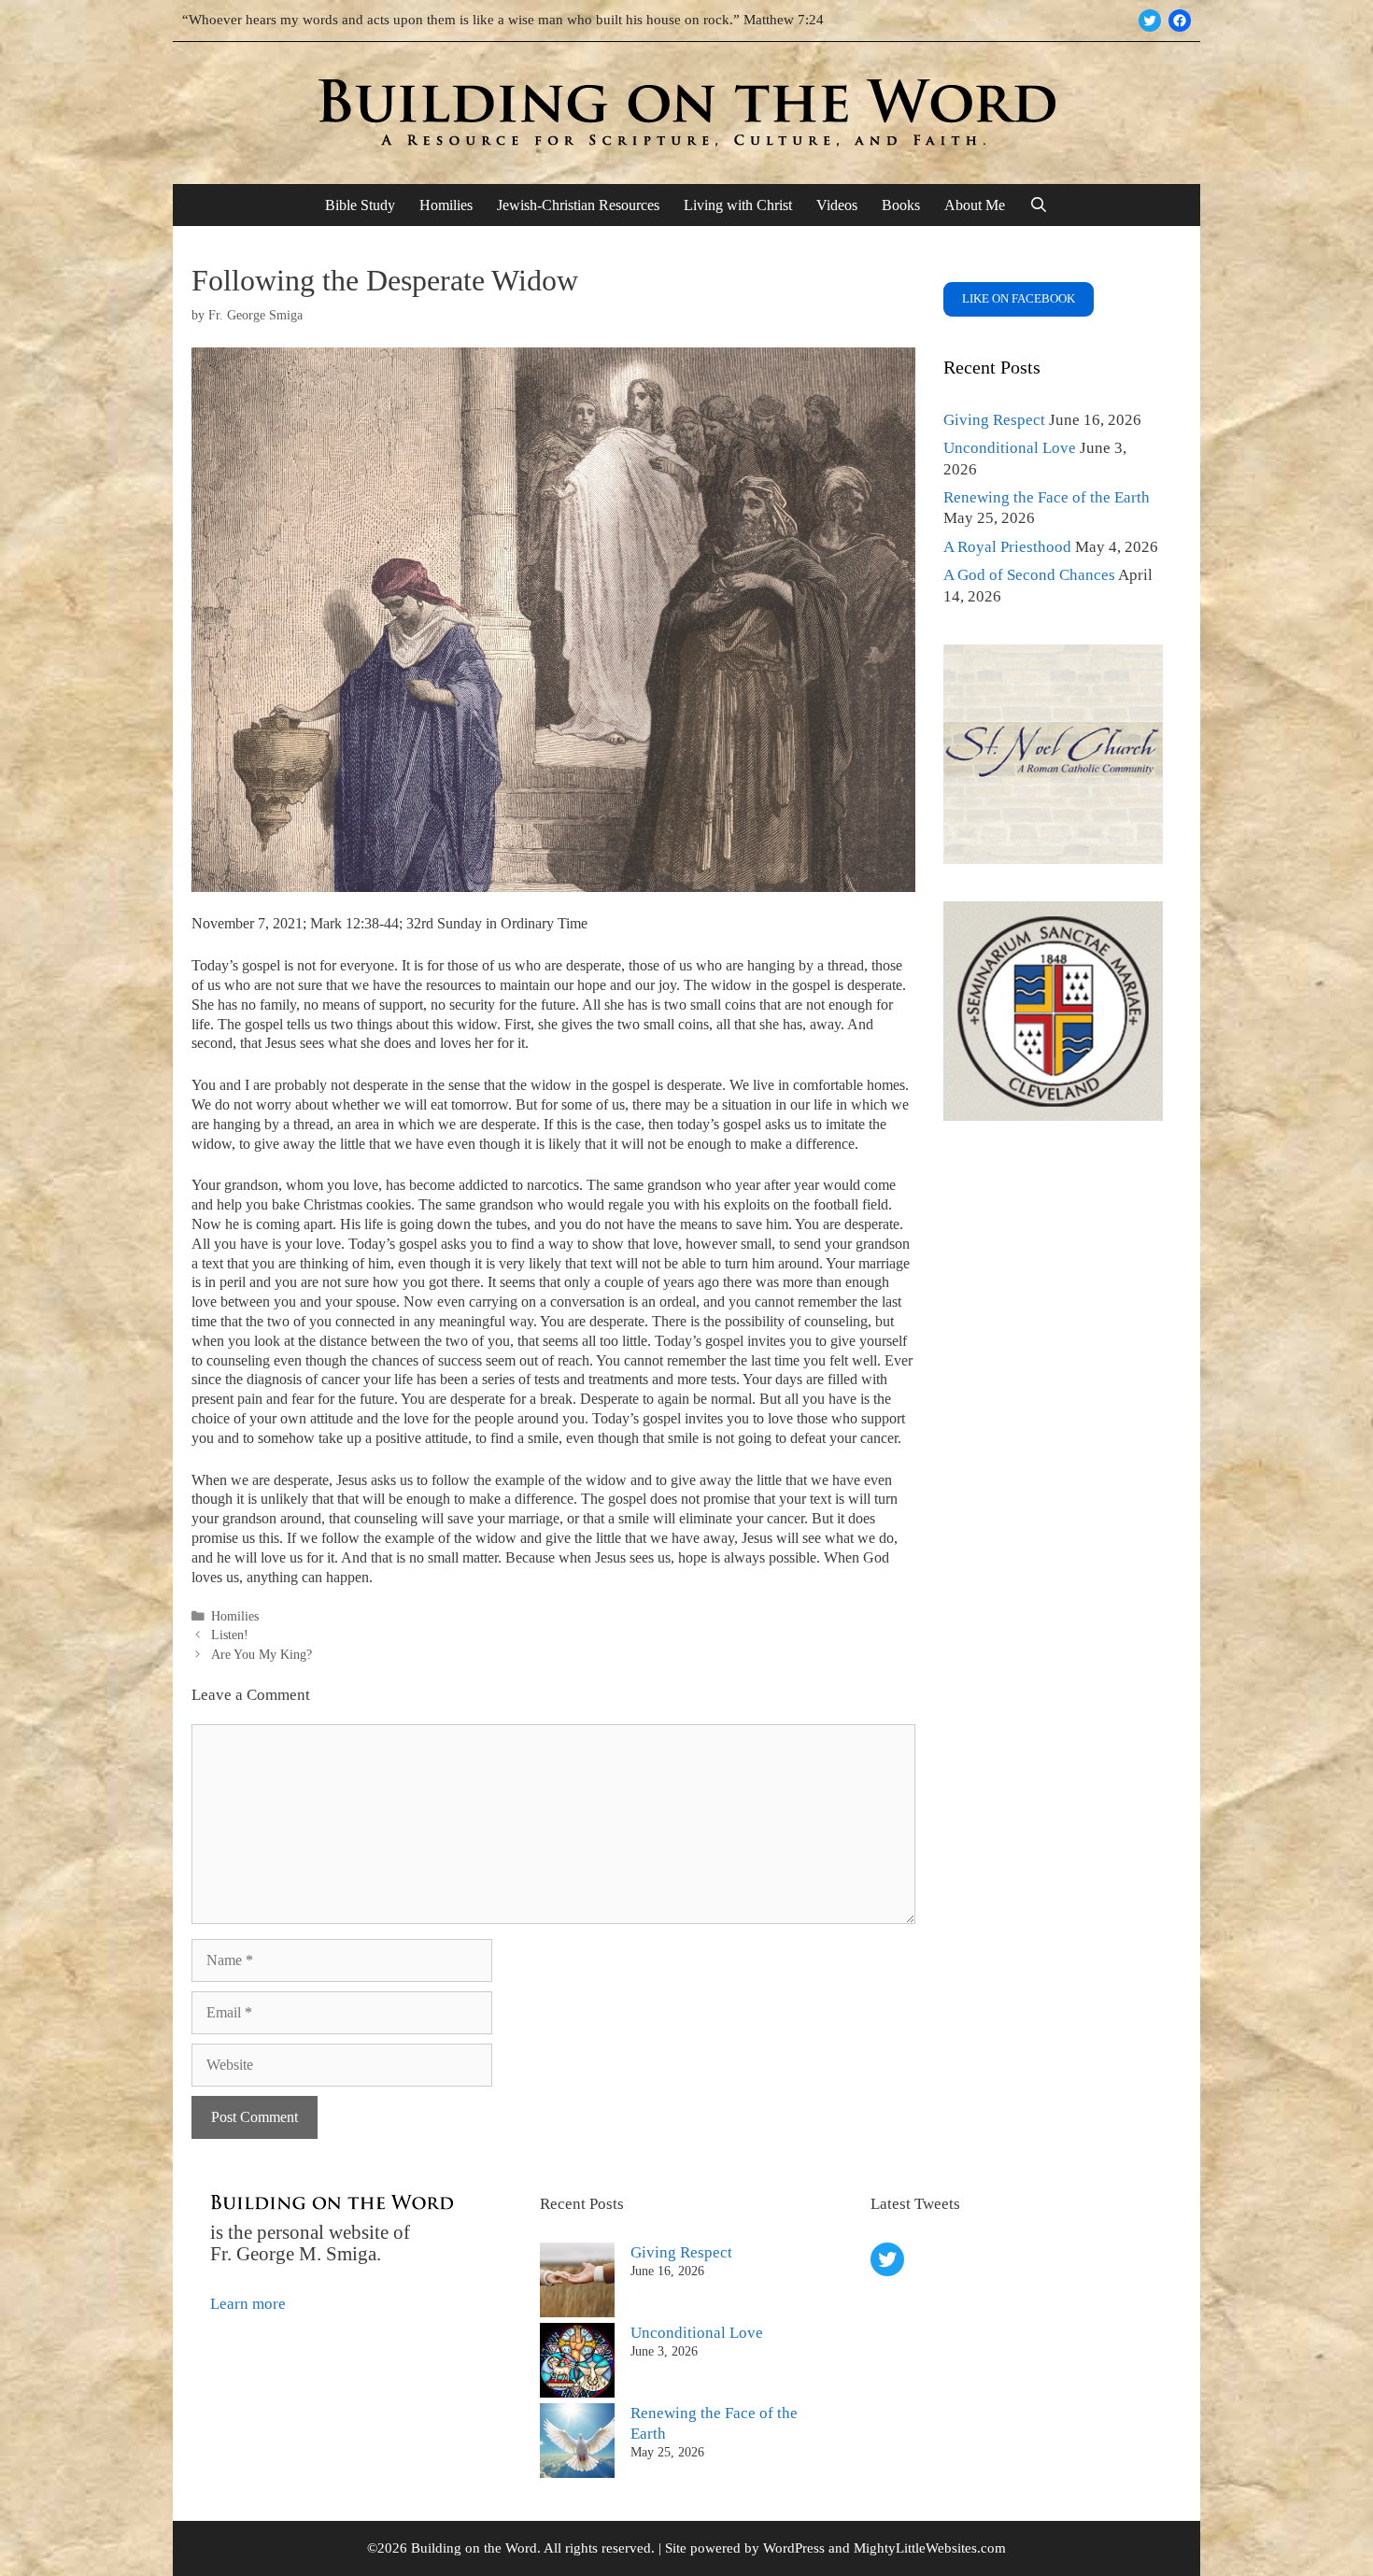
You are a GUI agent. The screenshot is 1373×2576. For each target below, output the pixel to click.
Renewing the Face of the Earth (1047, 497)
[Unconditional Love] (577, 2363)
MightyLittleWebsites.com (930, 2548)
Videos (837, 205)
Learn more (248, 2304)
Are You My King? (262, 1654)
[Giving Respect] (577, 2283)
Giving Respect (994, 420)
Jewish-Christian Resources (578, 205)
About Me (975, 205)
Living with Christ (738, 205)
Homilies (446, 205)
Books (901, 205)
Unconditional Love (1010, 448)
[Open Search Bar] (1039, 205)
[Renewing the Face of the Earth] (577, 2443)
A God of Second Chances (1029, 575)
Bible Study (360, 205)
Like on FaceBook (1019, 298)
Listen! (230, 1635)
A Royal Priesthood (1007, 547)
